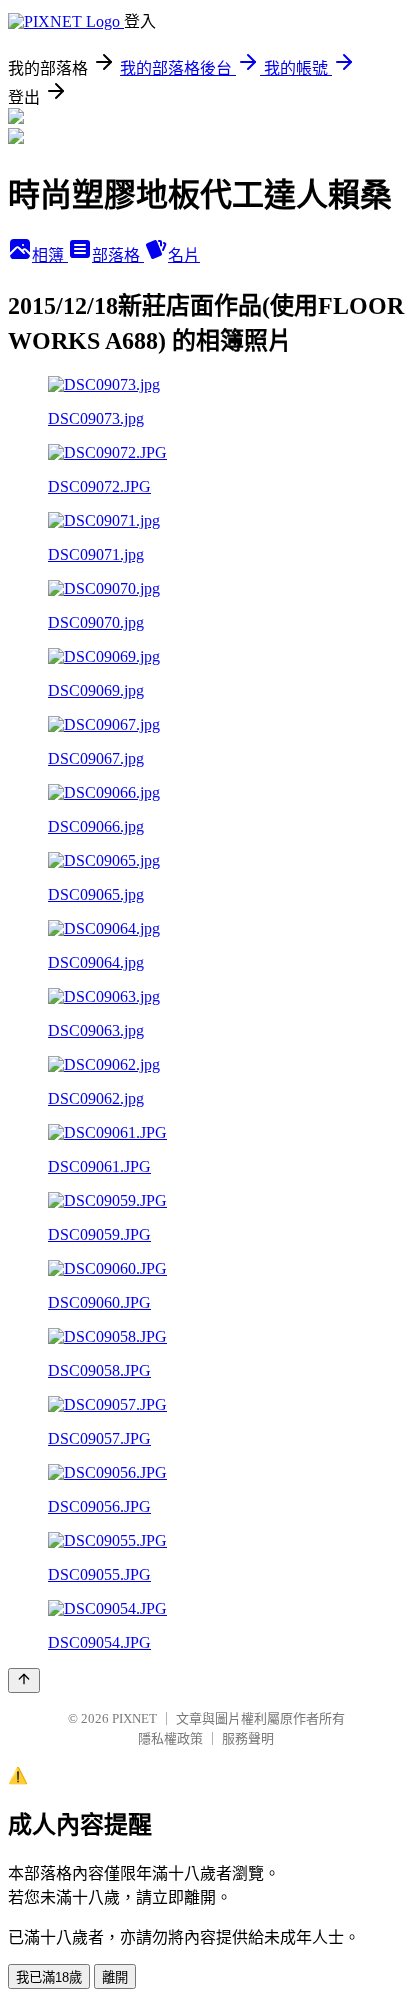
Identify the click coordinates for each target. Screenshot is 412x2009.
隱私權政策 (170, 1738)
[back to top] (24, 1680)
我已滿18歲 (49, 1977)
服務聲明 (248, 1738)
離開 (115, 1977)
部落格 (118, 255)
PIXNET (134, 1718)
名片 (184, 255)
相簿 (50, 255)
